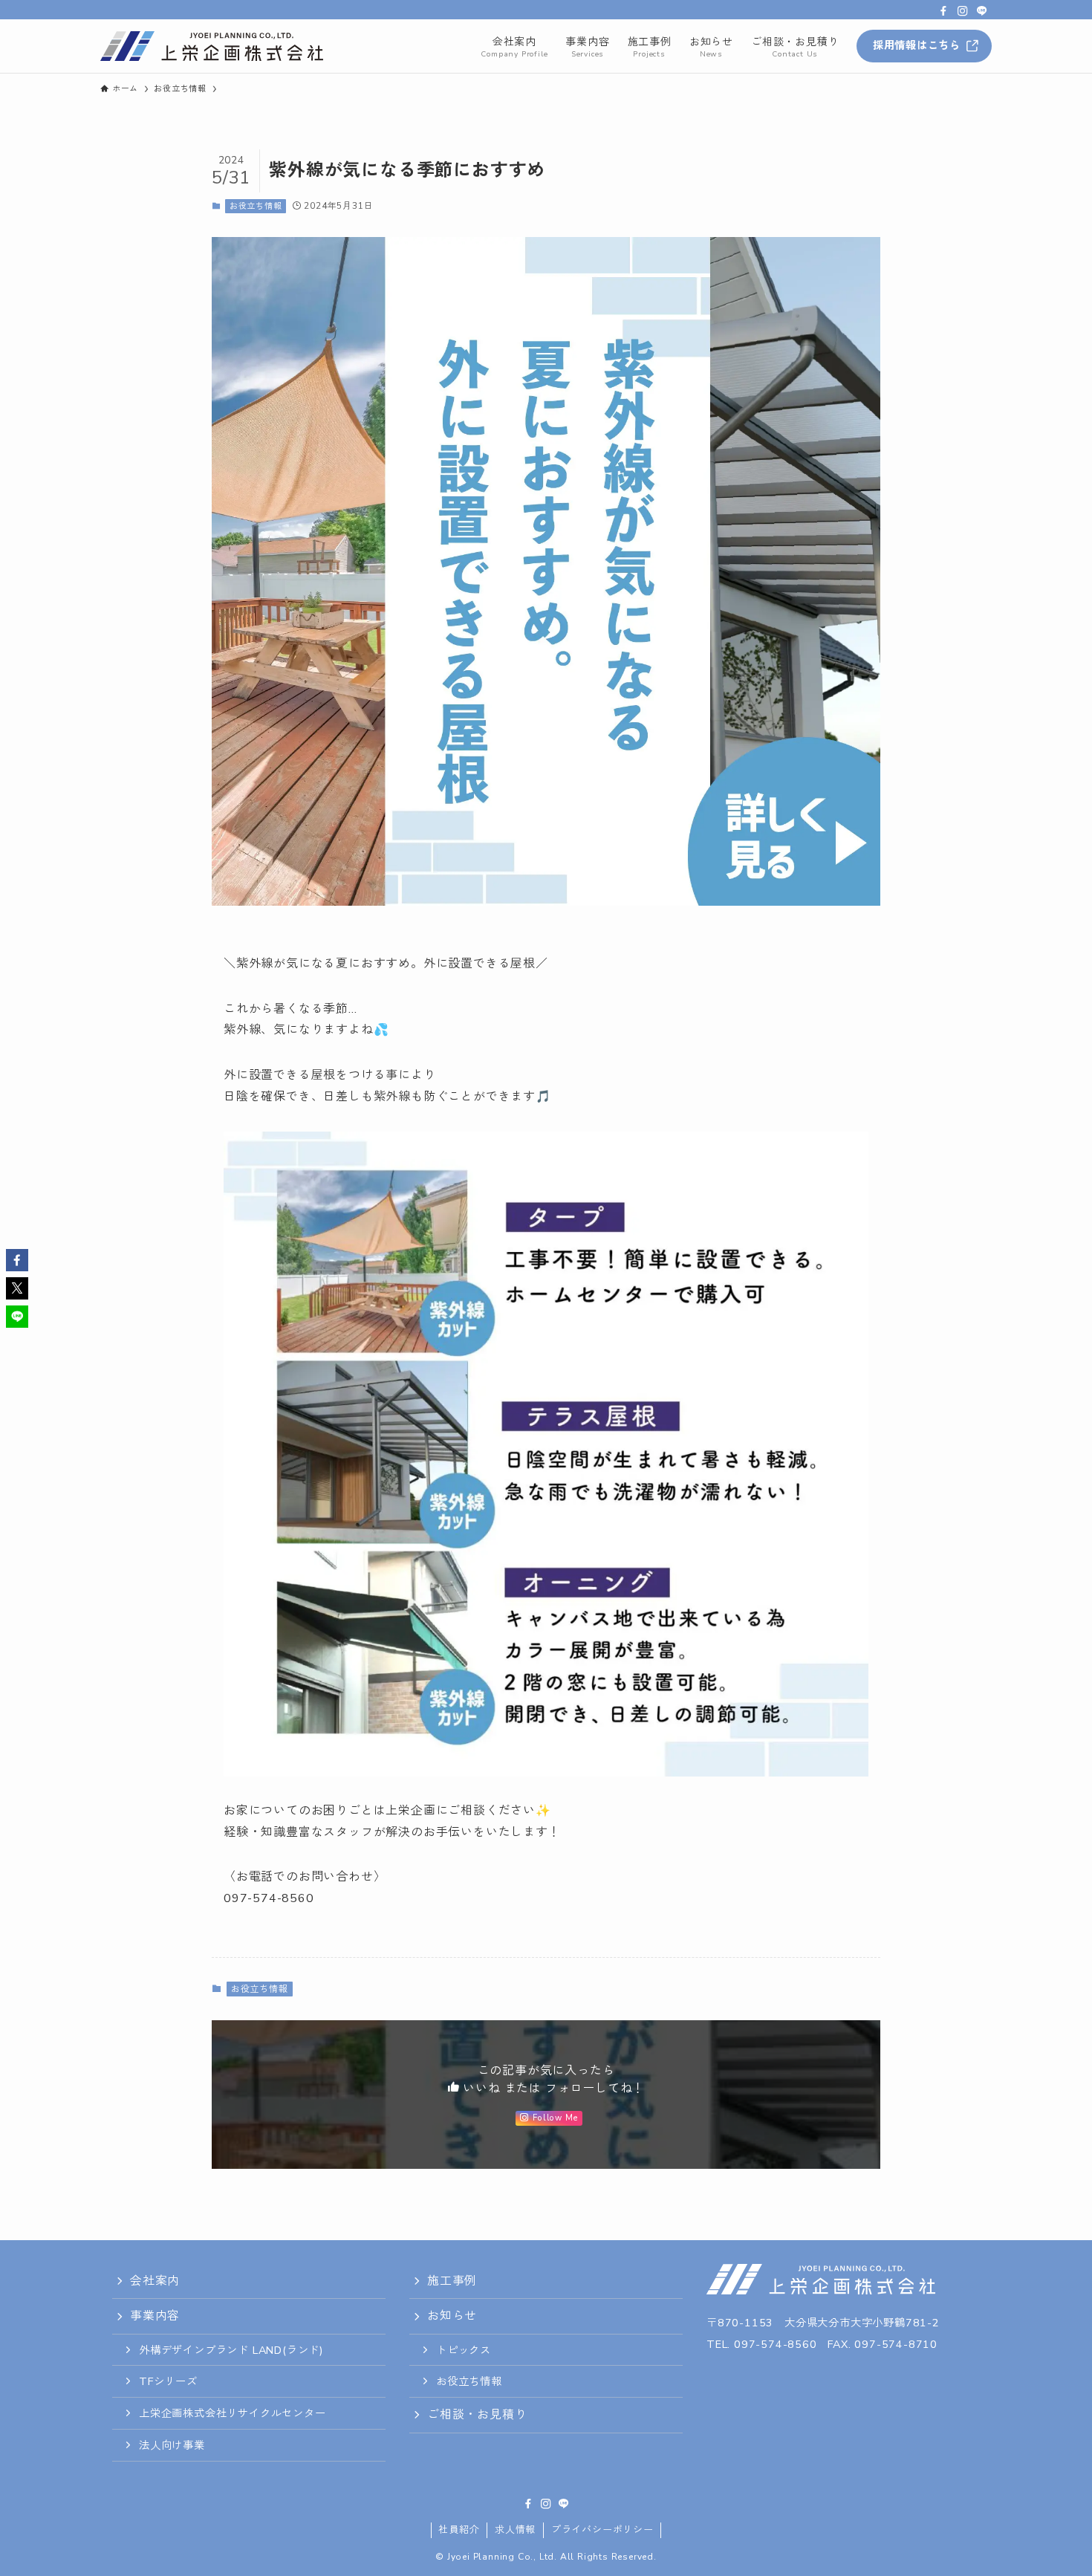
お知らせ (452, 2316)
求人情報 (515, 2530)
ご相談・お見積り (477, 2415)
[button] (17, 1260)
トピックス (464, 2350)
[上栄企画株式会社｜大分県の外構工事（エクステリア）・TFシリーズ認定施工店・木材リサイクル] (212, 46)
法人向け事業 (172, 2445)
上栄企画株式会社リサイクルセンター (233, 2413)
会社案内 (155, 2281)
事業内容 (155, 2316)
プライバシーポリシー (602, 2530)
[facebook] (943, 11)
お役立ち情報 (256, 206)
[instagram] (963, 11)
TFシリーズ (168, 2381)
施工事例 (452, 2281)
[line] (982, 11)
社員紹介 (459, 2530)
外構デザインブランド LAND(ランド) (231, 2350)
